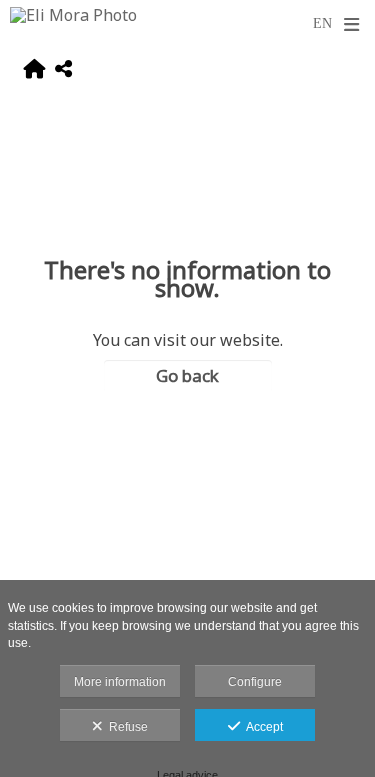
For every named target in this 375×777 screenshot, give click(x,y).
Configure (255, 682)
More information (120, 682)
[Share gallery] (63, 71)
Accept (261, 727)
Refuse (125, 727)
